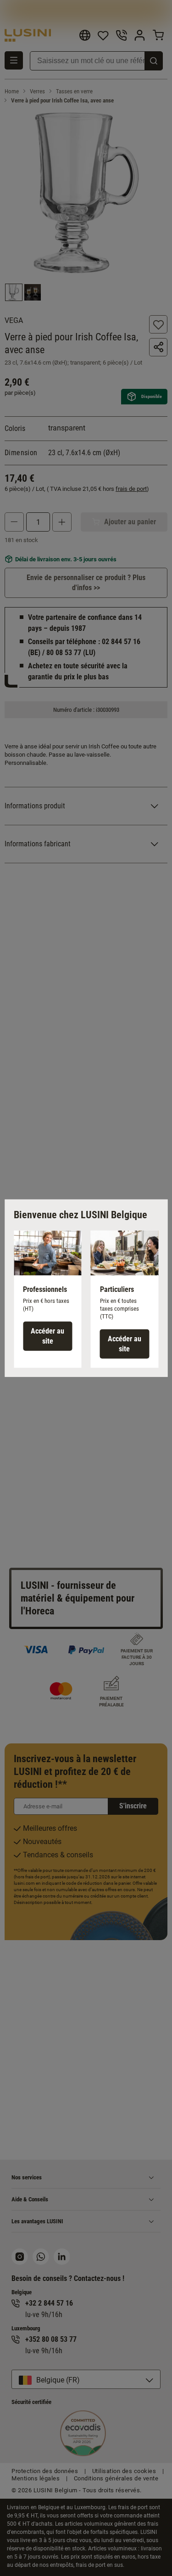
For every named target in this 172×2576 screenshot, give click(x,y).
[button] (48, 1299)
